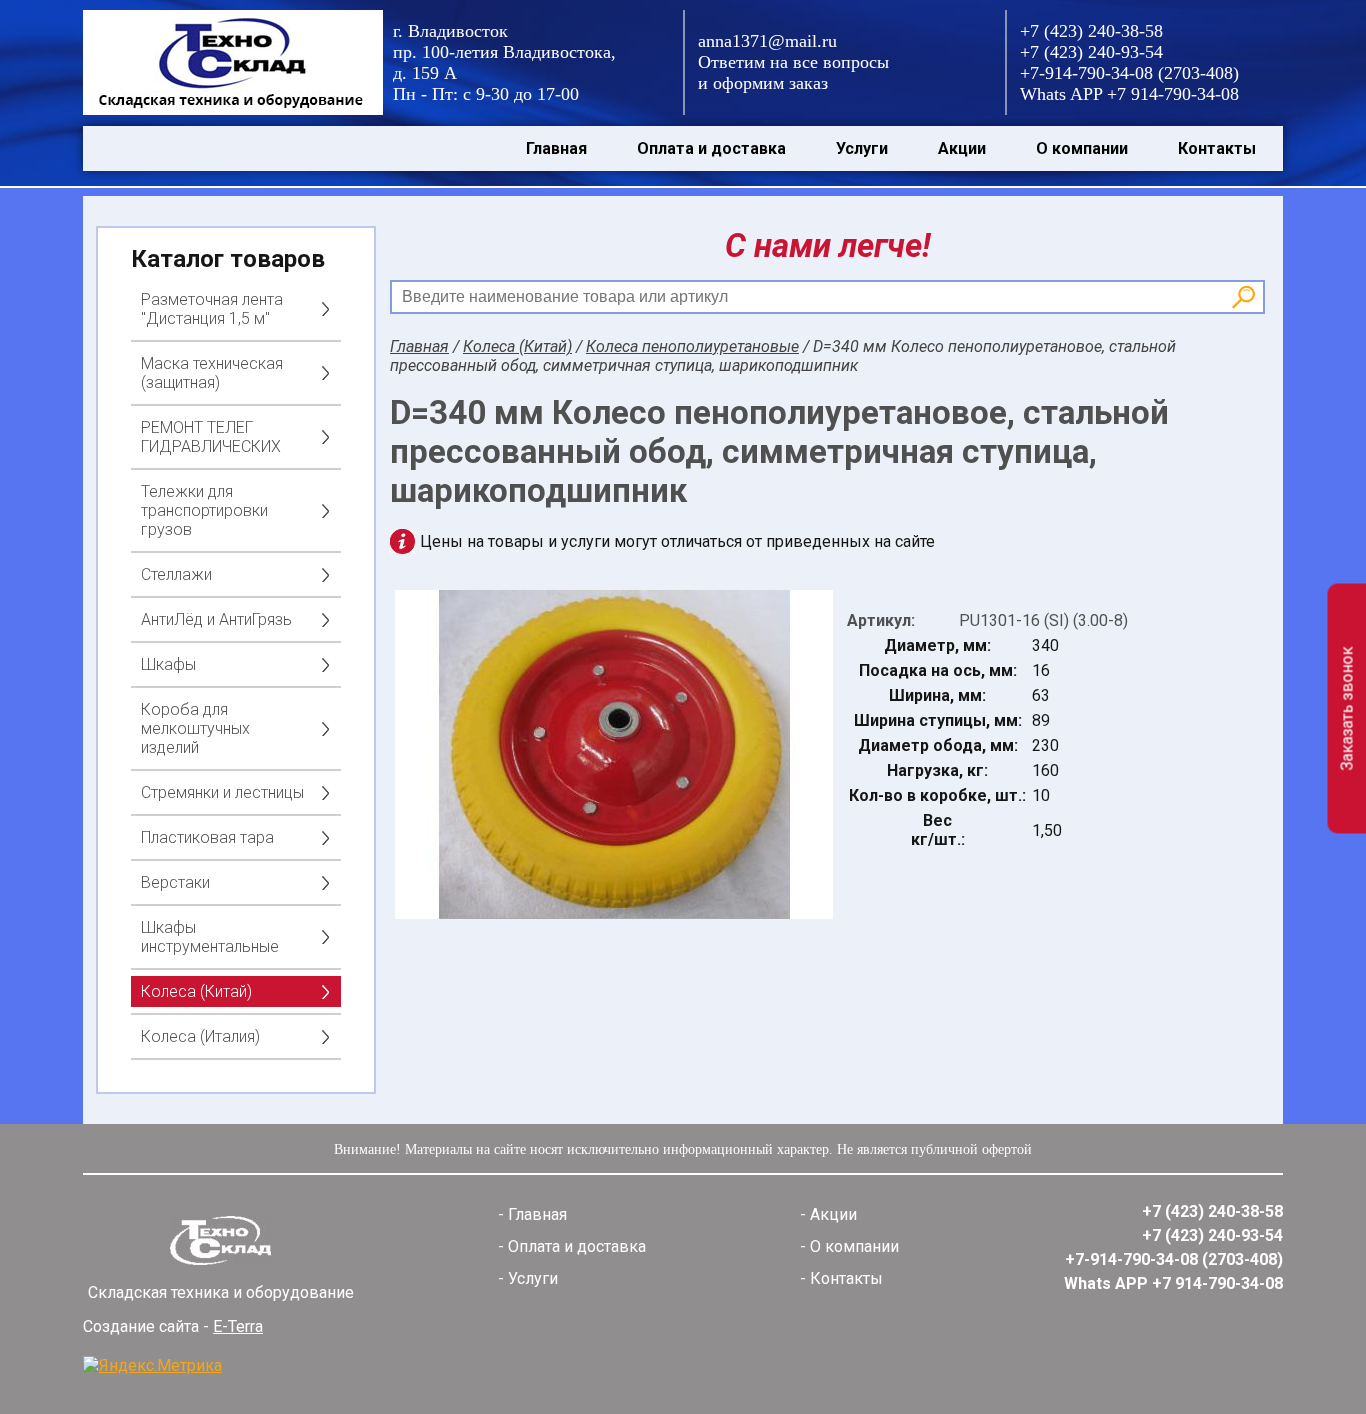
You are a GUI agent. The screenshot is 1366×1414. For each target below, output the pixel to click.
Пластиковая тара (207, 837)
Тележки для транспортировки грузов (204, 510)
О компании (1082, 148)
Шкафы (168, 664)
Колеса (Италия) (200, 1036)
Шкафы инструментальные (210, 937)
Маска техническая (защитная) (212, 373)
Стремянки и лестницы (222, 792)
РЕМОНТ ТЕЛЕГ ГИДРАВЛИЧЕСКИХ (211, 437)
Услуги (862, 148)
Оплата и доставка (711, 148)
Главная (556, 148)
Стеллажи (176, 574)
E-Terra (238, 1326)
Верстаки (175, 882)
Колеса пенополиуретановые (692, 346)
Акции (962, 148)
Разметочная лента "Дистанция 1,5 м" (212, 309)
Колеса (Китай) (196, 991)
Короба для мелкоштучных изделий (195, 728)
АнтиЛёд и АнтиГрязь (216, 619)
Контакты (1217, 148)
